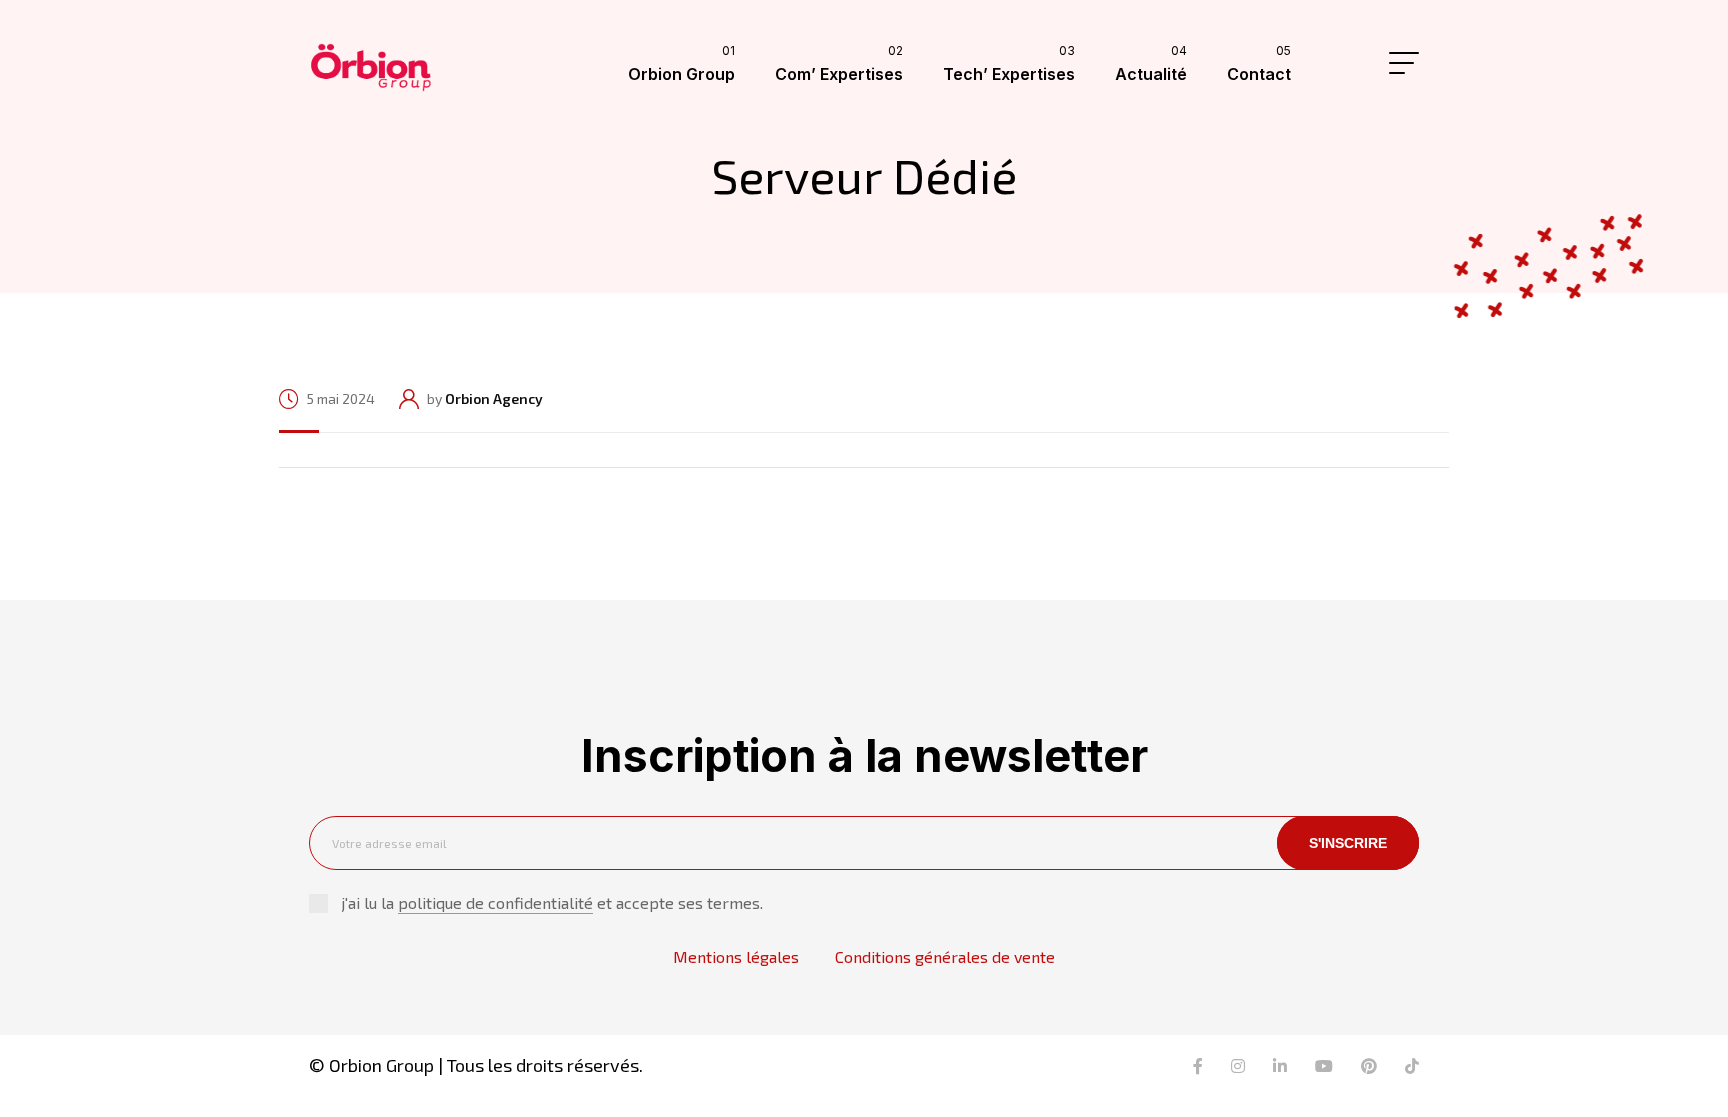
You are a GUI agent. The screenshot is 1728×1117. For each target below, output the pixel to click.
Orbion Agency (494, 398)
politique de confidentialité (495, 902)
